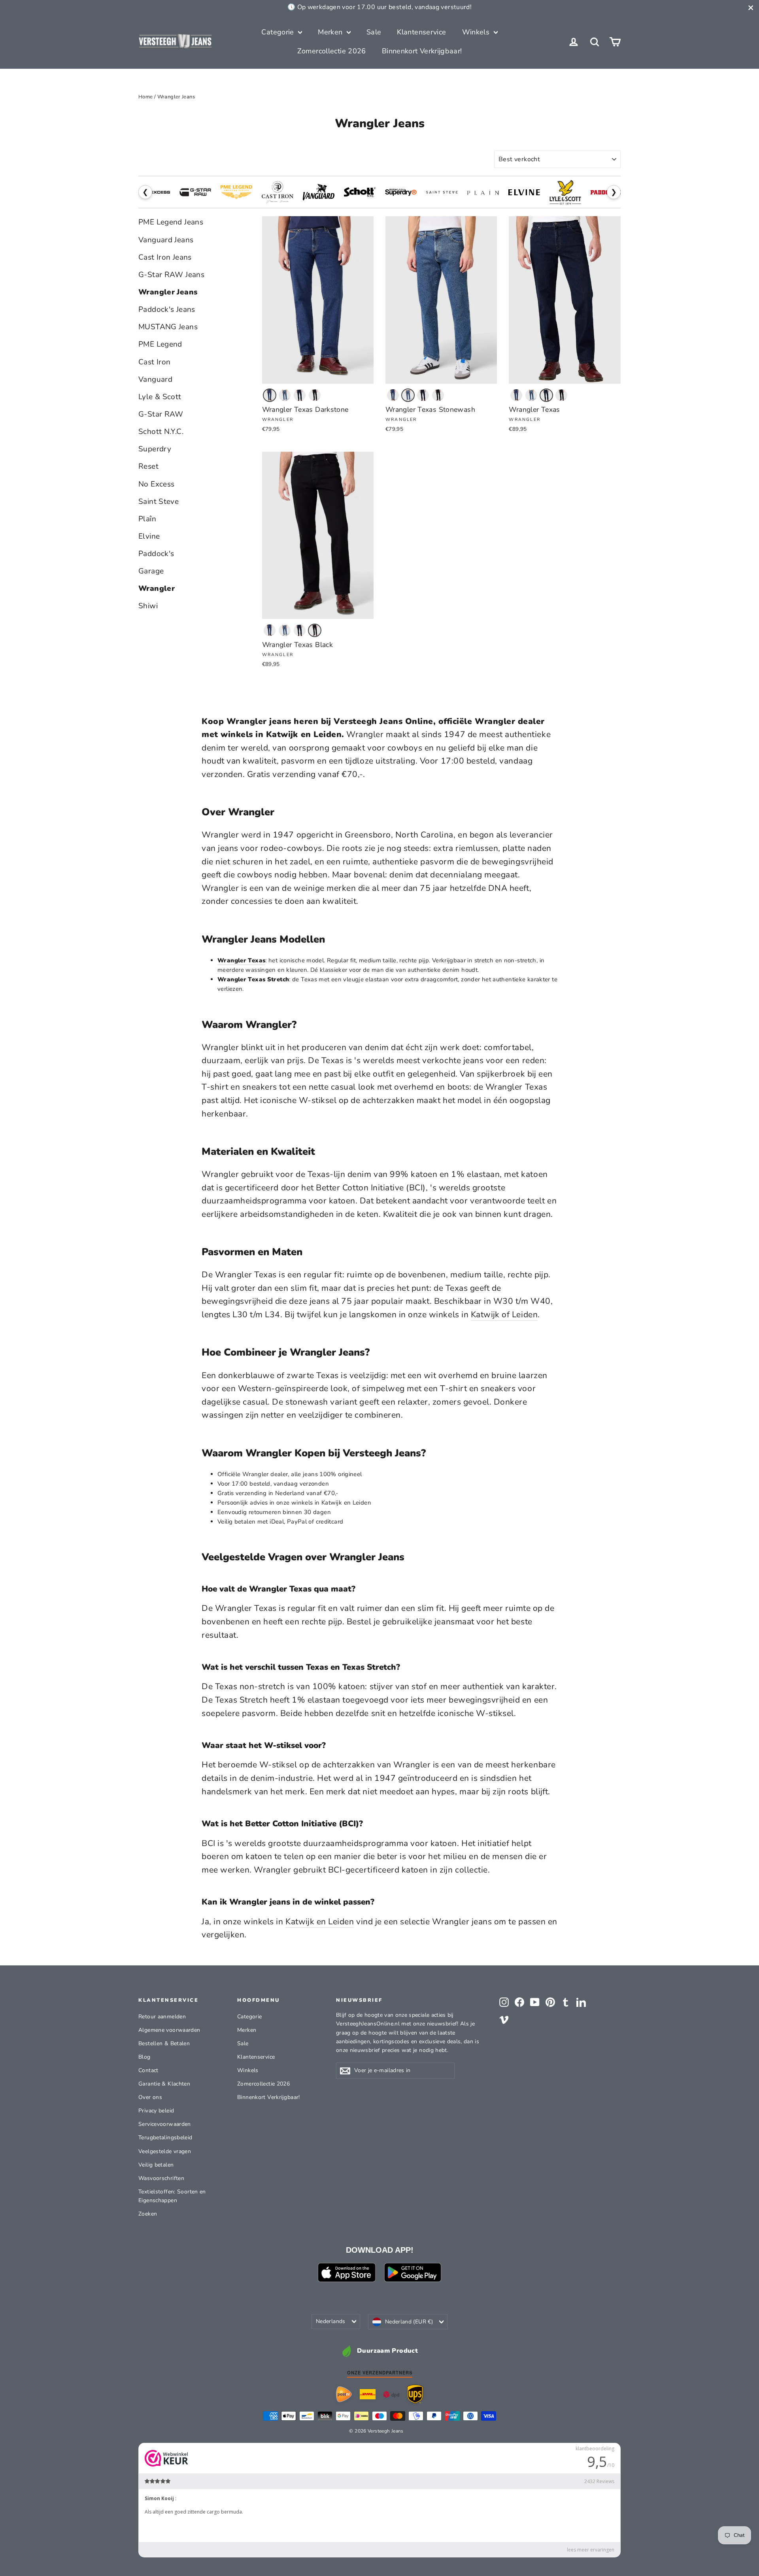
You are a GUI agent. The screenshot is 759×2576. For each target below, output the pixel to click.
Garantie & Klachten (164, 2084)
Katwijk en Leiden (320, 1922)
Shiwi (148, 606)
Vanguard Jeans (166, 240)
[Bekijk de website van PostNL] (344, 2394)
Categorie (279, 32)
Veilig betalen (156, 2165)
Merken (331, 32)
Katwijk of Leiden (504, 1314)
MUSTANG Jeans (168, 327)
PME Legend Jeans (171, 222)
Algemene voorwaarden (169, 2030)
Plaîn (147, 519)
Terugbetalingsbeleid (165, 2138)
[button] (270, 395)
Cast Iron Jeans (165, 257)
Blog (144, 2057)
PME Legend (160, 344)
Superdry (155, 449)
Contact (148, 2070)
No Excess (156, 484)
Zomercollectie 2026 (332, 51)
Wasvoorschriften (161, 2178)
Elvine (149, 536)
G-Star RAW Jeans (171, 275)
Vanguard (155, 379)
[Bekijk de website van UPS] (415, 2394)
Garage (151, 571)
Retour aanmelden (162, 2017)
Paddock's (156, 554)
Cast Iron (154, 362)
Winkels (477, 32)
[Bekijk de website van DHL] (368, 2394)
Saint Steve (159, 502)
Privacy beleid (156, 2111)
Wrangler (157, 588)
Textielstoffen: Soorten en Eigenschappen (172, 2196)
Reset (148, 466)
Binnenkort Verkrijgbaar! (422, 51)
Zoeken (148, 2214)
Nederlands (331, 2321)
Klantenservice (421, 32)
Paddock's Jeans (167, 309)
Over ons (150, 2097)
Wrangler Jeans (168, 292)
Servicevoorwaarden (165, 2124)
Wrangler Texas (241, 960)
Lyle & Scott (160, 397)
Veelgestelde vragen (165, 2151)
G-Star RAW (161, 414)
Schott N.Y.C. (161, 432)
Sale (374, 32)
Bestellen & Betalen (164, 2043)
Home (146, 97)
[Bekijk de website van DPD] (391, 2394)
